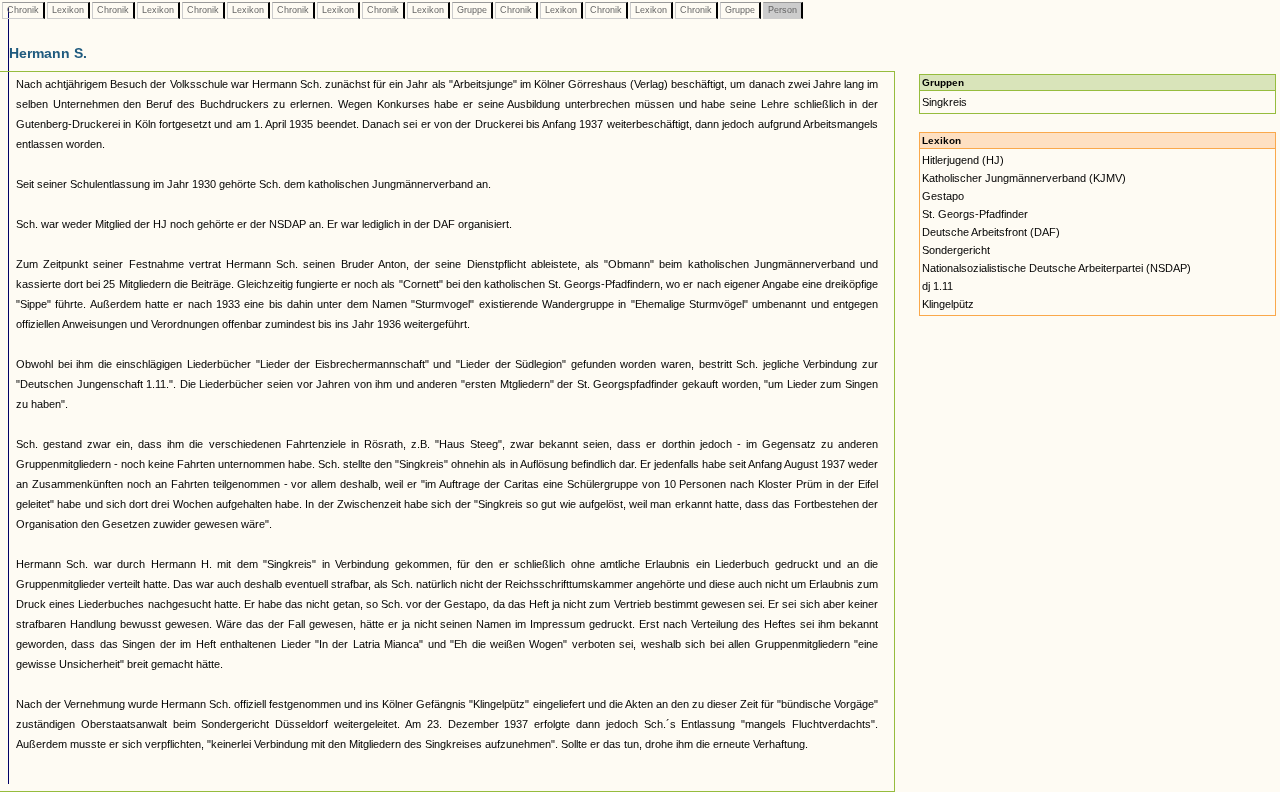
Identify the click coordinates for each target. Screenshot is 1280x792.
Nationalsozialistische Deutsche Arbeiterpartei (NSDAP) (1056, 268)
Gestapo (943, 196)
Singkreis (944, 102)
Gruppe (472, 10)
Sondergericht (956, 250)
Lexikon (68, 10)
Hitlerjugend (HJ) (963, 160)
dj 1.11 (937, 286)
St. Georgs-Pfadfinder (975, 214)
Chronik (23, 10)
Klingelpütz (948, 304)
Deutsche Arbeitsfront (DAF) (991, 232)
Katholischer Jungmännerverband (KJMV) (1024, 178)
